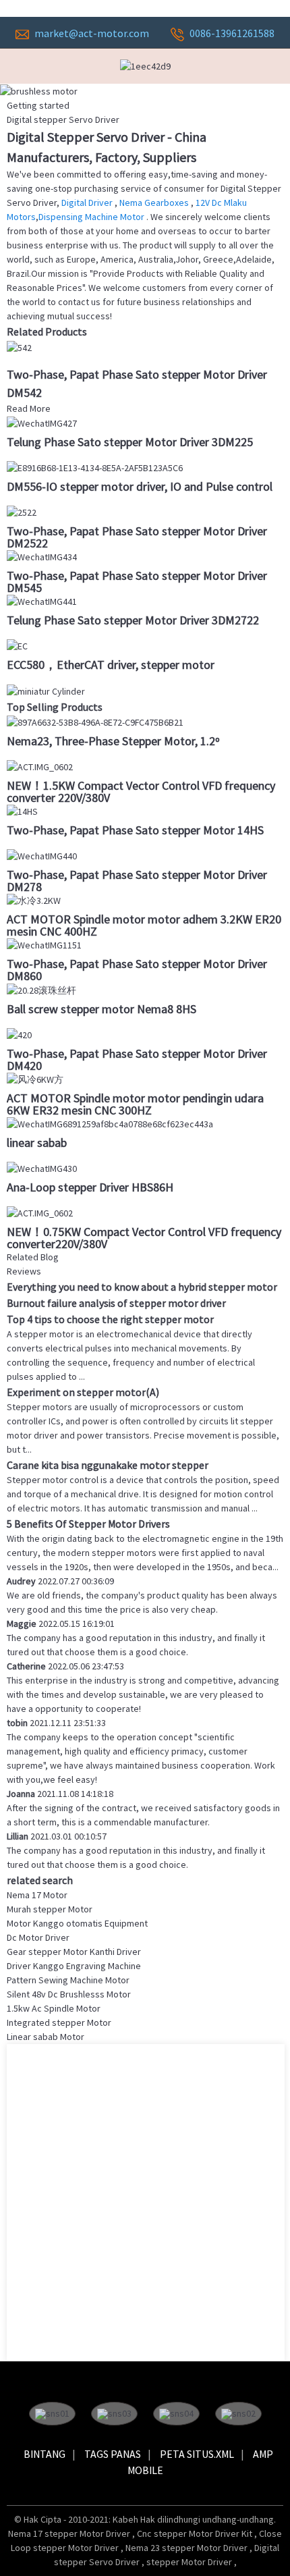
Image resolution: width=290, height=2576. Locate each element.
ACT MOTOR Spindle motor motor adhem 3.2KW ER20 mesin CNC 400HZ (144, 925)
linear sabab (37, 1143)
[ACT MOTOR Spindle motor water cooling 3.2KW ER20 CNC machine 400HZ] (34, 900)
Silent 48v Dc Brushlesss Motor (69, 1994)
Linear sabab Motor (46, 2037)
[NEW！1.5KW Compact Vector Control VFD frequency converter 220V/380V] (40, 766)
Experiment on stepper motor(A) (83, 1392)
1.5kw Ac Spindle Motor (54, 2008)
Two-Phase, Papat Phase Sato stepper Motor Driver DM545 (137, 582)
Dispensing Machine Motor (92, 217)
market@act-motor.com (92, 33)
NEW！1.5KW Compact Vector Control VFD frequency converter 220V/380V (141, 791)
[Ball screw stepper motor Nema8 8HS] (41, 989)
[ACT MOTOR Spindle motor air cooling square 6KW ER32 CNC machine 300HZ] (35, 1079)
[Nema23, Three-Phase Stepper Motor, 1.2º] (95, 722)
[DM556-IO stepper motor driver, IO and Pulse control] (95, 467)
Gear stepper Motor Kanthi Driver (74, 1952)
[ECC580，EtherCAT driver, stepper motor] (17, 645)
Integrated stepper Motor (59, 2022)
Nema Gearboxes (155, 203)
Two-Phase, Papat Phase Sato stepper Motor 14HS (135, 830)
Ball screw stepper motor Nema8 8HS (101, 1009)
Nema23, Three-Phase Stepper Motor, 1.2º (113, 741)
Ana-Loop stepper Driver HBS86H (90, 1187)
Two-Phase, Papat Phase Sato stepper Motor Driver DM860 (137, 970)
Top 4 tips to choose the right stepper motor (110, 1319)
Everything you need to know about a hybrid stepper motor (142, 1287)
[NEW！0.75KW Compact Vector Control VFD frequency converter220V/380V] (40, 1212)
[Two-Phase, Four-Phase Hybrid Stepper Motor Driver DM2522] (22, 512)
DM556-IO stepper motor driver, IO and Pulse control (140, 486)
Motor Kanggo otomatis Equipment (77, 1923)
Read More (29, 408)
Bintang (45, 2454)
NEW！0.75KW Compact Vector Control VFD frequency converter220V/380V (144, 1238)
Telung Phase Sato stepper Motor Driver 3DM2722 (133, 620)
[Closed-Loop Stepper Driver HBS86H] (42, 1168)
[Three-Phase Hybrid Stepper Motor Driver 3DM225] (42, 423)
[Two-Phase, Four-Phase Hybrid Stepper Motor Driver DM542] (19, 346)
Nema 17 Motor (37, 1895)
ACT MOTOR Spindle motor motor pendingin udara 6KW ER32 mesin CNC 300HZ (135, 1104)
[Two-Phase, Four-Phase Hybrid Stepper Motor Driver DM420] (19, 1034)
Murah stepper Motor (50, 1909)
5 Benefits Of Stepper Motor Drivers (88, 1524)
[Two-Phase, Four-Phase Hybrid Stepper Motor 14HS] (22, 811)
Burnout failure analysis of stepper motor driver (116, 1303)
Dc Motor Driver (38, 1937)
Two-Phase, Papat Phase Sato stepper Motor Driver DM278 (137, 881)
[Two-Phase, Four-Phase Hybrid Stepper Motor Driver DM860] (44, 944)
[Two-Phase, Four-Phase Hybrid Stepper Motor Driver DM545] (42, 556)
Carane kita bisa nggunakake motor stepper (108, 1465)
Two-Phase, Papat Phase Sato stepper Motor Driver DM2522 (137, 537)
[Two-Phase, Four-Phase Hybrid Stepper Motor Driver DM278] (42, 855)
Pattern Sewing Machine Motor (68, 1980)
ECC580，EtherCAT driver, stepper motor (111, 665)
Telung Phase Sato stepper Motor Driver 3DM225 (130, 442)
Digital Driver (88, 203)
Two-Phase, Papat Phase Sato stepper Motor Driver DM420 (137, 1059)
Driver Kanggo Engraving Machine (74, 1966)
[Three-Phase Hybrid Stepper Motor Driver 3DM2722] (42, 601)
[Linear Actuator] (110, 1123)
